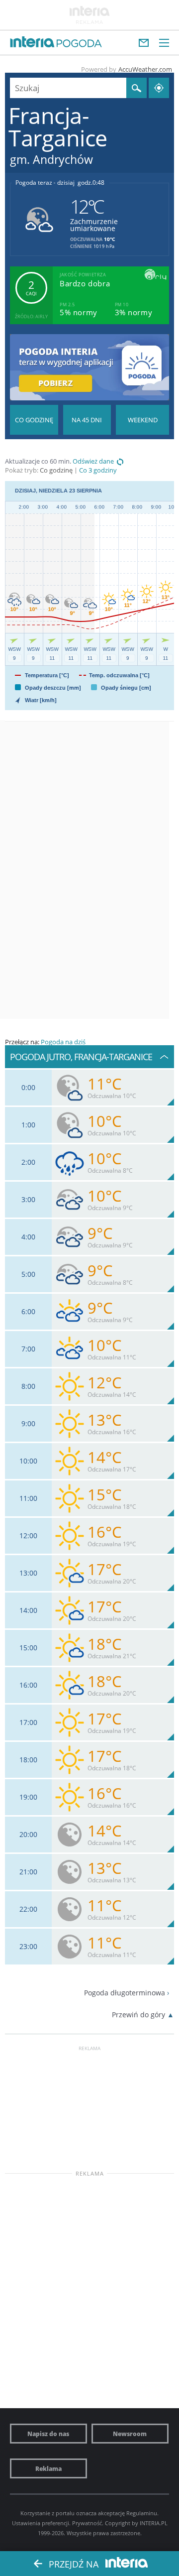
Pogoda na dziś (63, 1042)
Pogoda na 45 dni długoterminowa (87, 420)
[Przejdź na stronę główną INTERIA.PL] (32, 42)
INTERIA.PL (154, 2523)
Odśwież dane (93, 461)
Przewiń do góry (138, 2015)
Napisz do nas (48, 2434)
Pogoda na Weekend (142, 420)
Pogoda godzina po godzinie (34, 420)
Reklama (48, 2468)
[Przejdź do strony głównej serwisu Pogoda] (79, 44)
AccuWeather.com (145, 69)
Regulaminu (142, 2513)
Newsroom (130, 2434)
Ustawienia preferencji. (41, 2523)
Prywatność (87, 2523)
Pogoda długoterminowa (125, 1993)
